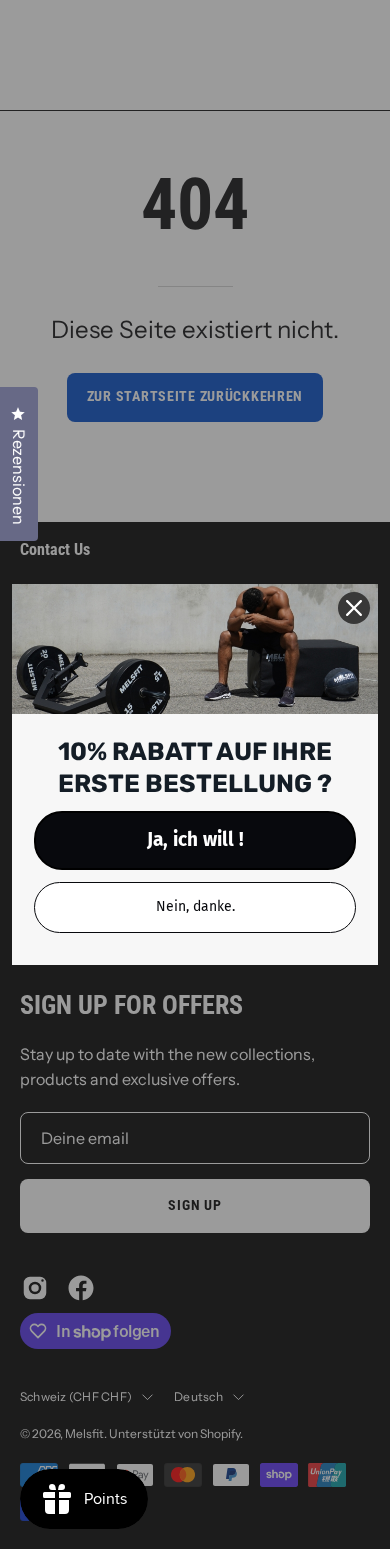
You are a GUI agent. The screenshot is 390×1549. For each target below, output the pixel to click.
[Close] (354, 608)
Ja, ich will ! (195, 839)
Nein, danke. (195, 906)
